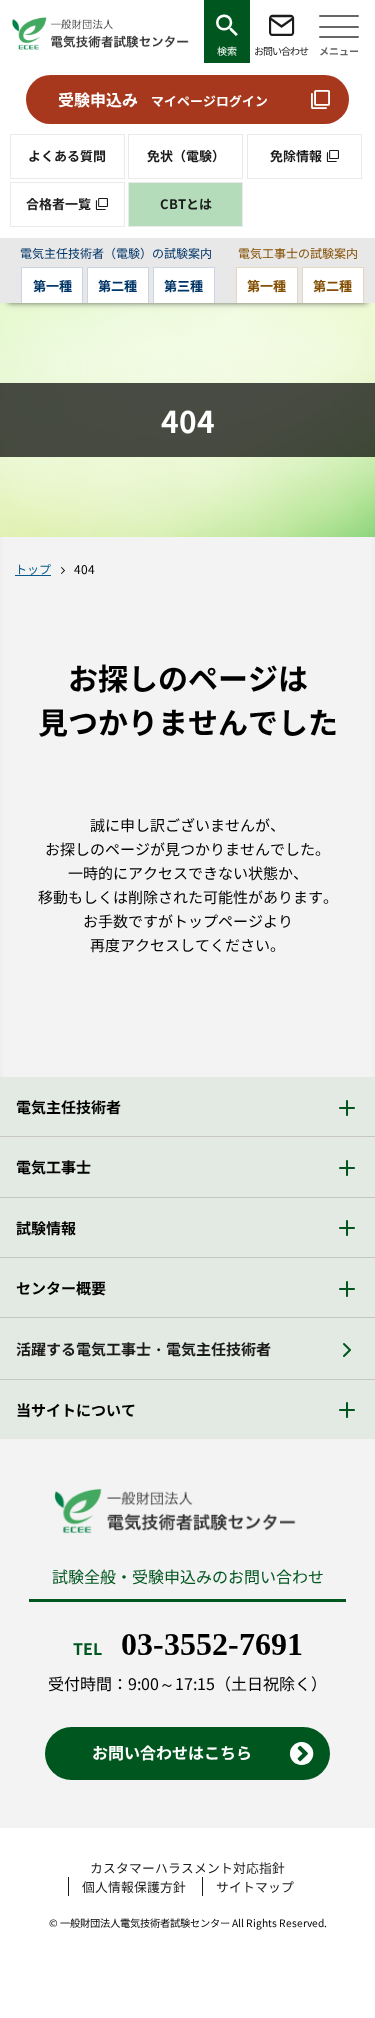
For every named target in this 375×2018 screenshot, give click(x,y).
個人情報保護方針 (134, 1886)
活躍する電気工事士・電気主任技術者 (143, 1348)
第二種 (117, 285)
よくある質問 (67, 155)
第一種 (52, 285)
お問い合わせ (281, 50)
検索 (227, 50)
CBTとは (186, 203)
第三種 (183, 285)
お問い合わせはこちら (172, 1752)
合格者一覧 (58, 203)
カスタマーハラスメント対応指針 (187, 1867)
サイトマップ (255, 1886)
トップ (33, 568)
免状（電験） (186, 155)
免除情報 (296, 155)
